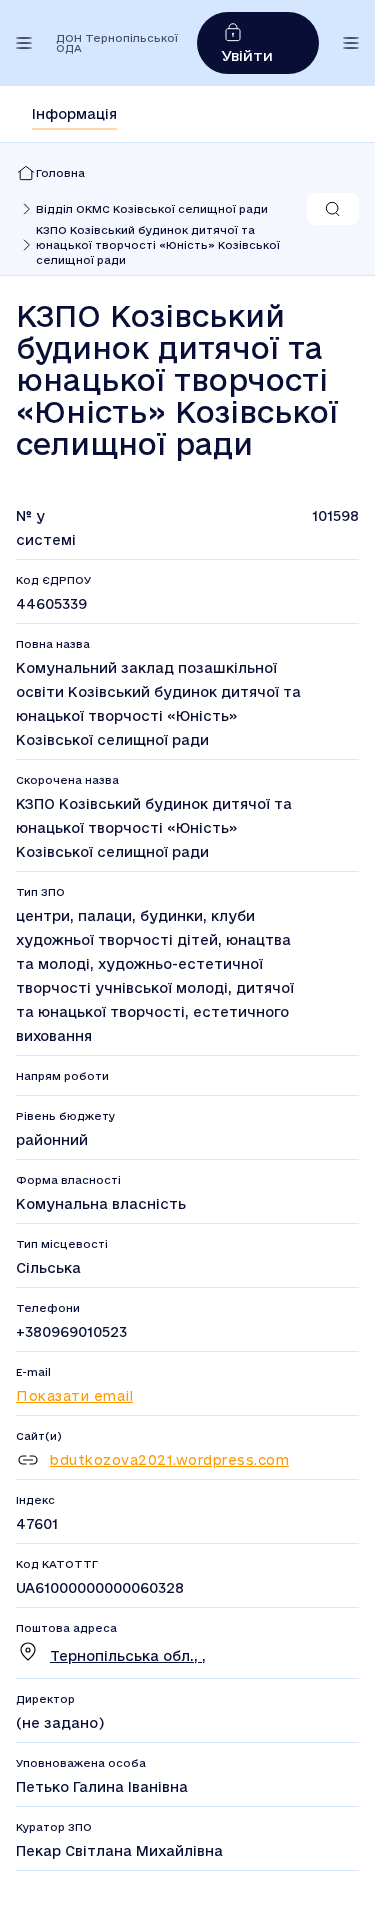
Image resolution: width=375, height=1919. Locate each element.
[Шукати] (333, 209)
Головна (60, 173)
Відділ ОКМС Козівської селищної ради (152, 209)
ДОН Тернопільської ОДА (117, 43)
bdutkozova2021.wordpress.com (169, 1460)
